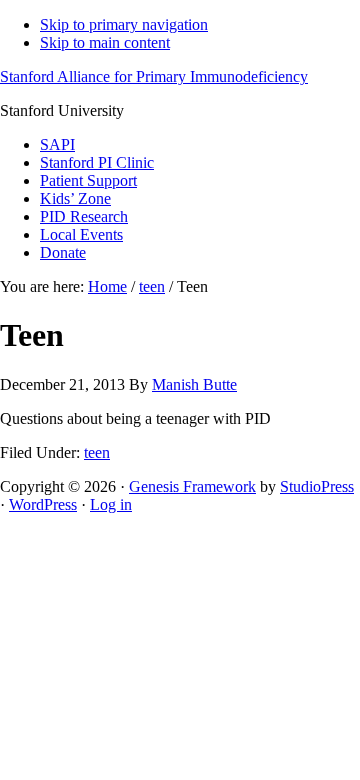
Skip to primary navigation (124, 24)
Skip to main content (105, 42)
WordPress (43, 504)
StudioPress (317, 486)
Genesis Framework (192, 486)
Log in (111, 504)
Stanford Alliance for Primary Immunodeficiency (154, 76)
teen (97, 452)
